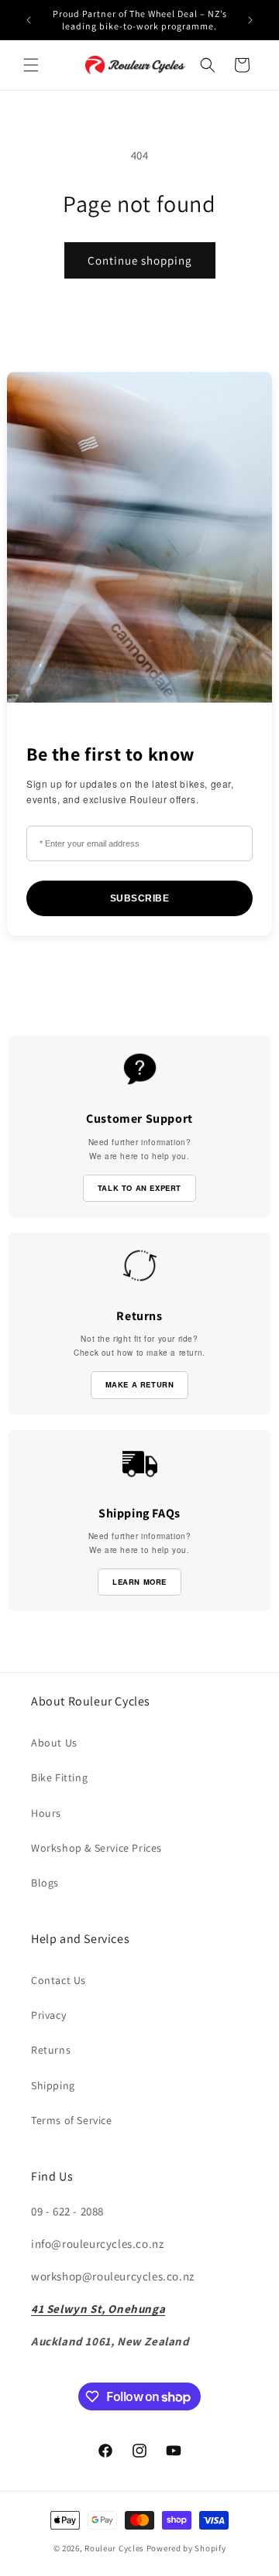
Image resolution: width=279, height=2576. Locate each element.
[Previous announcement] (29, 20)
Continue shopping (140, 260)
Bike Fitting (59, 1777)
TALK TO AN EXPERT (139, 1188)
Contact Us (59, 1980)
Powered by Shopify (186, 2548)
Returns (51, 2050)
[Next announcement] (250, 20)
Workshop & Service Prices (96, 1848)
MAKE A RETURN (140, 1384)
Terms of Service (72, 2120)
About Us (54, 1743)
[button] (31, 65)
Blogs (45, 1883)
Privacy (48, 2015)
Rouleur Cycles (114, 2548)
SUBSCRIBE (140, 898)
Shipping (53, 2085)
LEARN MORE (139, 1582)
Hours (46, 1813)
